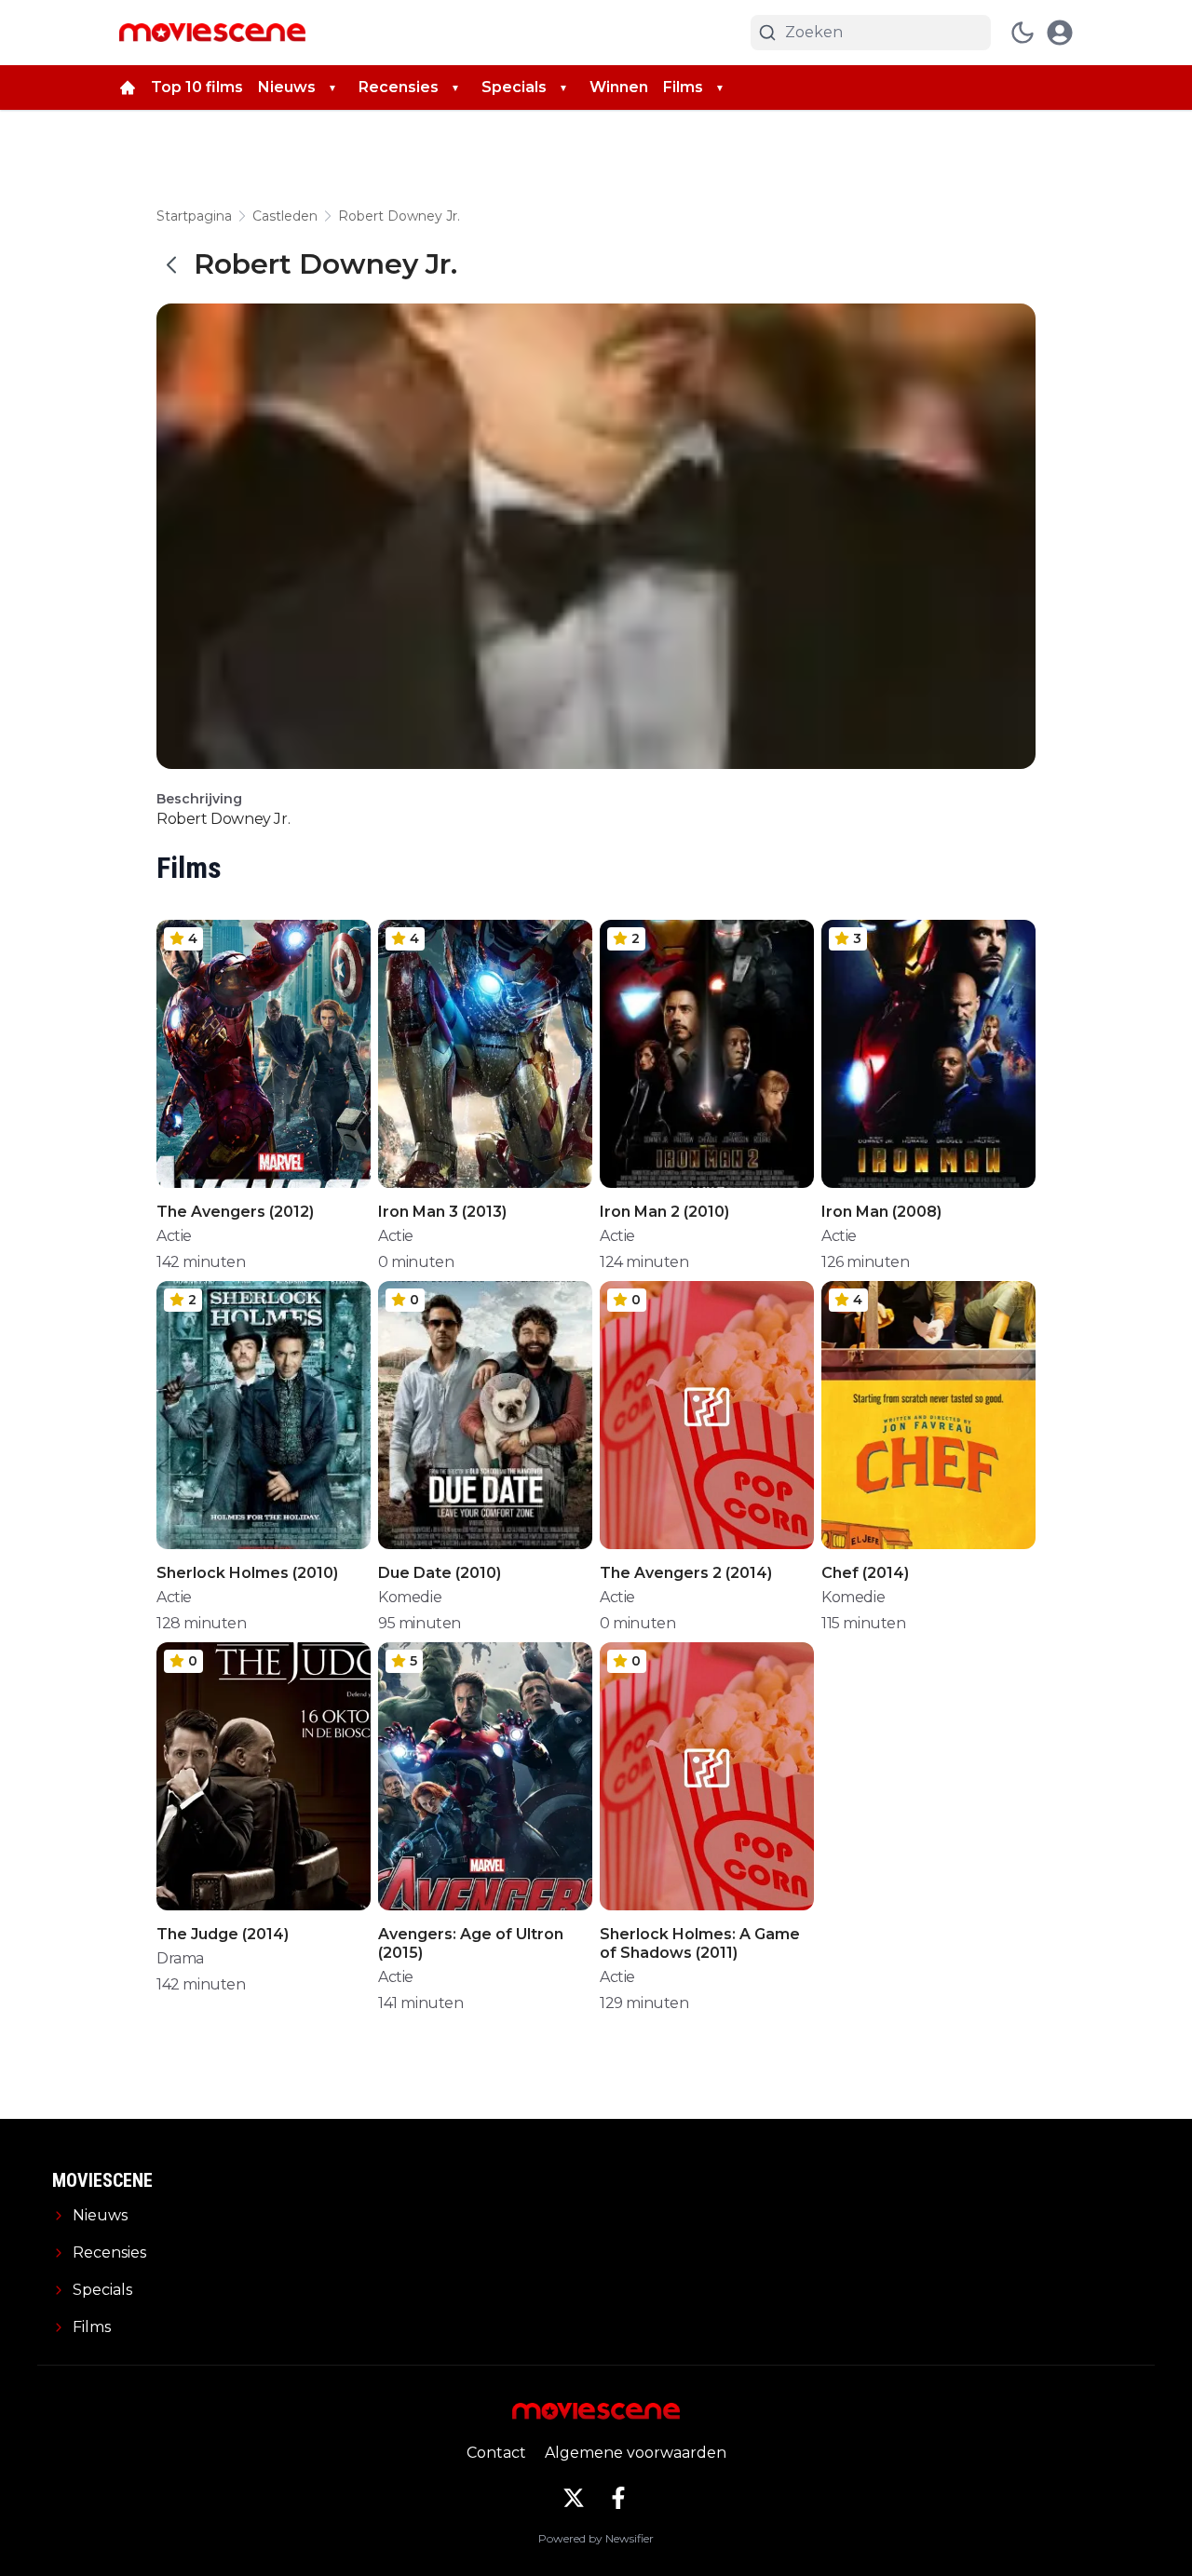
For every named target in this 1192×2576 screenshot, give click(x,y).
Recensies (399, 87)
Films (683, 87)
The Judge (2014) (223, 1934)
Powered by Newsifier (596, 2538)
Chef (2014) (865, 1573)
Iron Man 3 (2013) (442, 1212)
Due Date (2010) (440, 1573)
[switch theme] (1023, 33)
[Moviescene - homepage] (212, 33)
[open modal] (1060, 33)
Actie (174, 1236)
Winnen (619, 87)
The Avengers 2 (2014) (686, 1573)
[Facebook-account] (618, 2498)
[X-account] (574, 2498)
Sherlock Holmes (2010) (247, 1573)
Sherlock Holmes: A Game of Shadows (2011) (700, 1943)
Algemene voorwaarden (636, 2453)
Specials (514, 87)
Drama (180, 1958)
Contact (496, 2453)
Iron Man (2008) (881, 1212)
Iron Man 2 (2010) (664, 1212)
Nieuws (287, 87)
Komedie (410, 1597)
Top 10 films (197, 87)
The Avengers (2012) (235, 1212)
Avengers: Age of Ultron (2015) (471, 1943)
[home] (128, 88)
